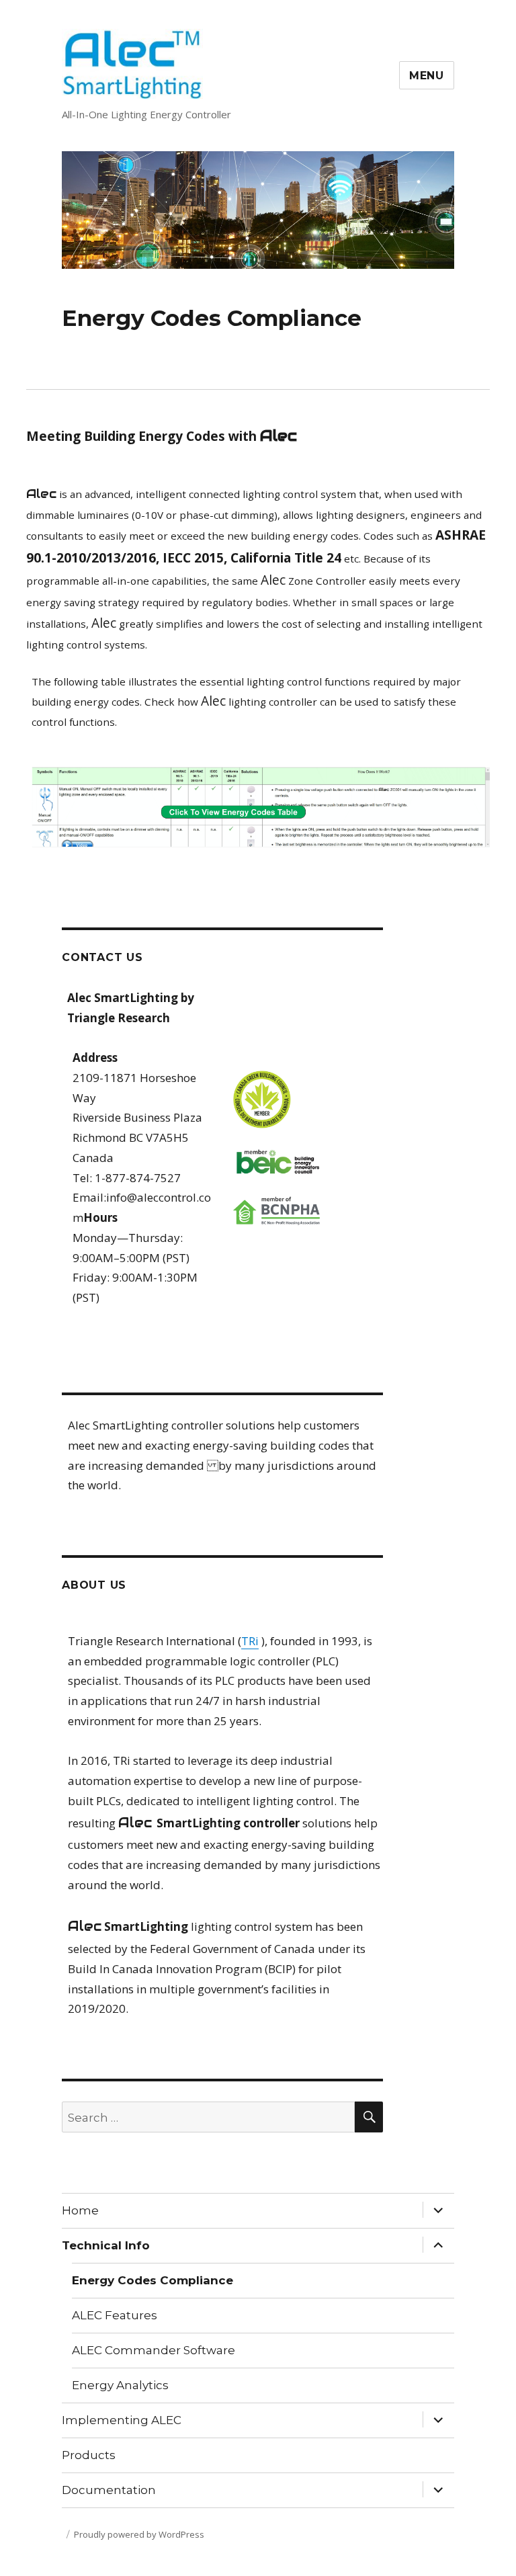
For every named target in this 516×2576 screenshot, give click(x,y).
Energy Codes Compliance (153, 2280)
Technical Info (106, 2245)
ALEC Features (115, 2315)
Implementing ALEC (122, 2420)
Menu (427, 76)
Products (89, 2455)
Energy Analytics (120, 2385)
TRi (250, 1641)
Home (80, 2210)
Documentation (109, 2490)
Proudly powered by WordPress (139, 2534)
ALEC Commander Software (154, 2350)
